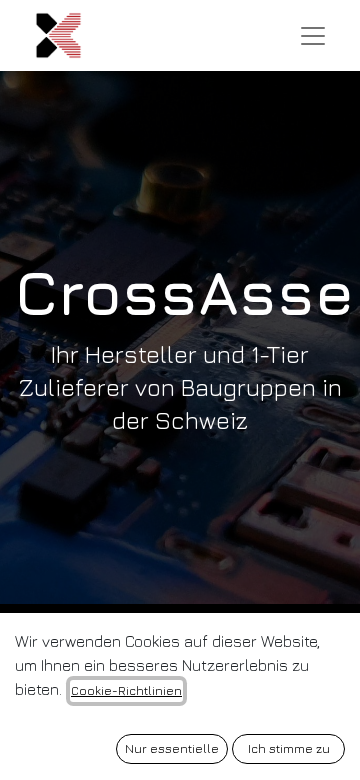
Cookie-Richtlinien (126, 690)
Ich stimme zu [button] (289, 748)
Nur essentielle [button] (172, 748)
